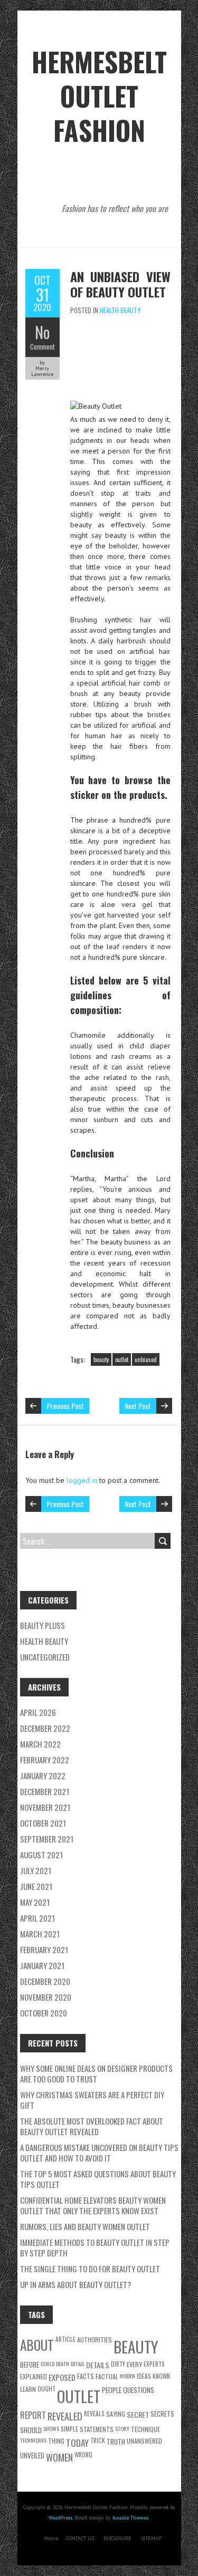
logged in (82, 1480)
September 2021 (47, 1839)
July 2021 (36, 1870)
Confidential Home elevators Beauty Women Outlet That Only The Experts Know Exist (93, 2205)
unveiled (32, 2455)
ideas (144, 2376)
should (31, 2430)
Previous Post (65, 1406)
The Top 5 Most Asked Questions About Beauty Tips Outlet (98, 2179)
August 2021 (41, 1855)
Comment (43, 346)
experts (154, 2364)
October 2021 (43, 1823)
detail (78, 2363)
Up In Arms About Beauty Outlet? (76, 2284)
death (63, 2363)
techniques (33, 2440)
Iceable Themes (130, 2518)
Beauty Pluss (43, 1625)
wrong (83, 2454)
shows (51, 2428)
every (134, 2364)
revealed (65, 2416)
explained (34, 2376)
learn (28, 2389)
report (33, 2415)
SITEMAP (151, 2538)
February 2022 (45, 1760)
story (122, 2428)
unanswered (144, 2441)
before (30, 2365)
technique (145, 2429)
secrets (162, 2414)
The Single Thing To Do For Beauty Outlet (90, 2269)
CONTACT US (80, 2538)
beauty (101, 1359)
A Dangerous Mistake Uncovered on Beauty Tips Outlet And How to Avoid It (99, 2153)
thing (56, 2441)
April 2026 (38, 1712)
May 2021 (35, 1902)
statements (97, 2429)
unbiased (146, 1359)
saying (116, 2414)
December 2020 (45, 1981)
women (59, 2457)
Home (51, 2538)
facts (86, 2376)
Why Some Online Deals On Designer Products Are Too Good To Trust (96, 2073)
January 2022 (43, 1776)
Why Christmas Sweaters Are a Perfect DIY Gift (92, 2100)
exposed (62, 2377)
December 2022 (45, 1728)
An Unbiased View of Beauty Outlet (120, 284)
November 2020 (46, 1997)
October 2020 (44, 2013)
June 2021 (36, 1886)
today (77, 2443)
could (48, 2363)
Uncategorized (45, 1657)
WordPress (60, 2518)
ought (46, 2389)
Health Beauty (120, 310)
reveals (94, 2413)
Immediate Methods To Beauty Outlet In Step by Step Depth (95, 2247)
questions (139, 2390)
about (37, 2345)
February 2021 (44, 1950)
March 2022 (40, 1744)
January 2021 (42, 1965)
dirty (118, 2364)
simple (69, 2429)
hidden (128, 2376)
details (98, 2365)
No (43, 332)
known (161, 2376)
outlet (122, 1359)
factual (107, 2376)
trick (98, 2440)
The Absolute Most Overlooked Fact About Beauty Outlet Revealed (92, 2126)
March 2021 (40, 1934)
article (65, 2339)
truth (116, 2442)
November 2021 (45, 1807)
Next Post (138, 1406)
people (112, 2390)
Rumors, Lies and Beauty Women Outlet (85, 2226)
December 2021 (45, 1791)
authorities (95, 2339)
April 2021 (37, 1918)
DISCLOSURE (117, 2538)
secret (138, 2414)
